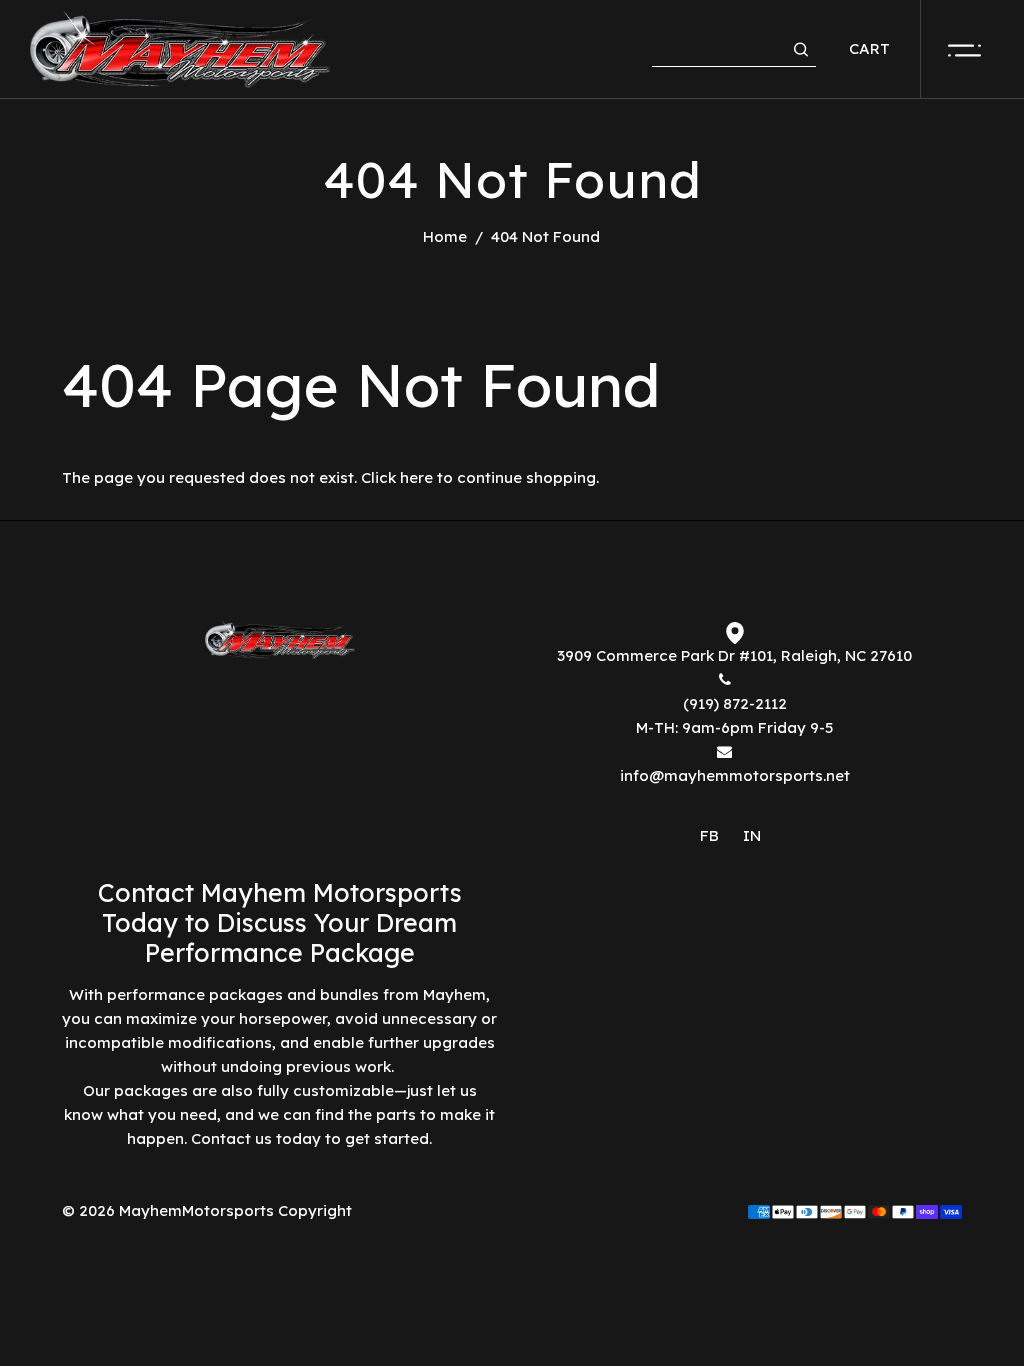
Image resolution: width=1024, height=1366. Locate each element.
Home (445, 236)
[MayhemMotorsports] (180, 47)
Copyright (315, 1210)
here (416, 477)
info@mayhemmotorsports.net (735, 775)
